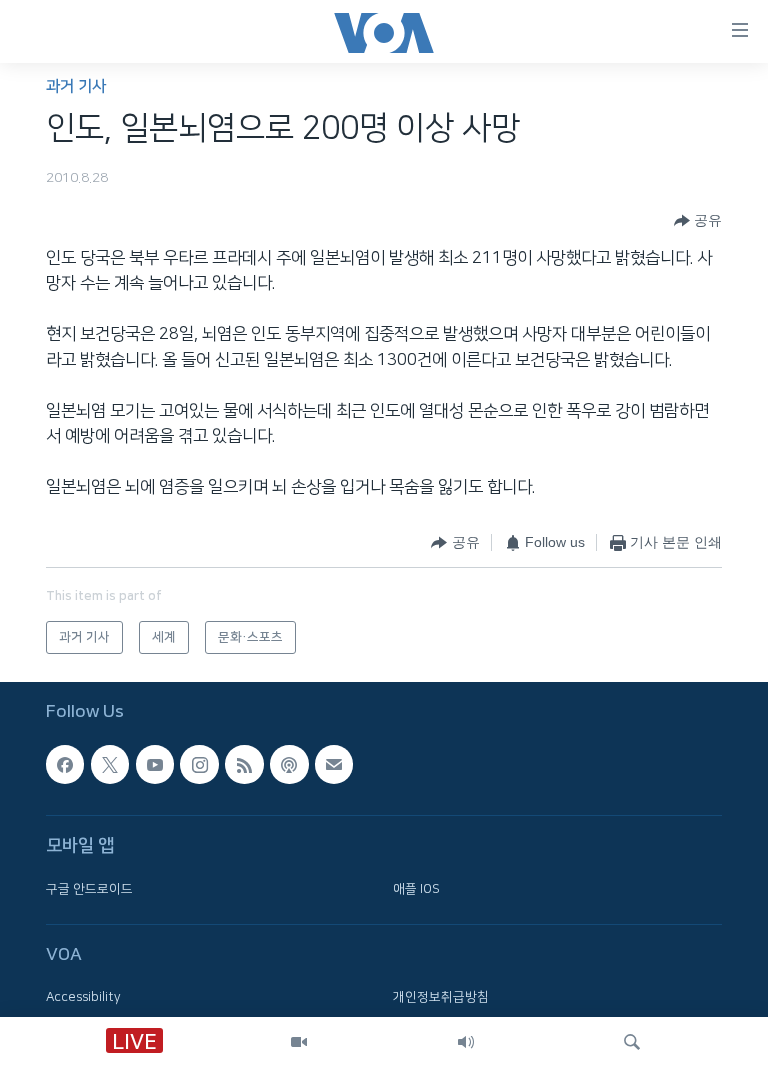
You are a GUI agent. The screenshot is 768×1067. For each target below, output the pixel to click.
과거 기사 (76, 86)
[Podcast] (289, 764)
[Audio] (466, 1042)
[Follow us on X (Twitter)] (110, 764)
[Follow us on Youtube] (155, 764)
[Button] (698, 221)
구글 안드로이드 (89, 889)
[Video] (299, 1042)
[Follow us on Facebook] (65, 764)
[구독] (334, 764)
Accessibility (83, 997)
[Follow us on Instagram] (199, 764)
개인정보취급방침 (441, 997)
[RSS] (244, 764)
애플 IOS (416, 889)
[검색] (632, 1042)
